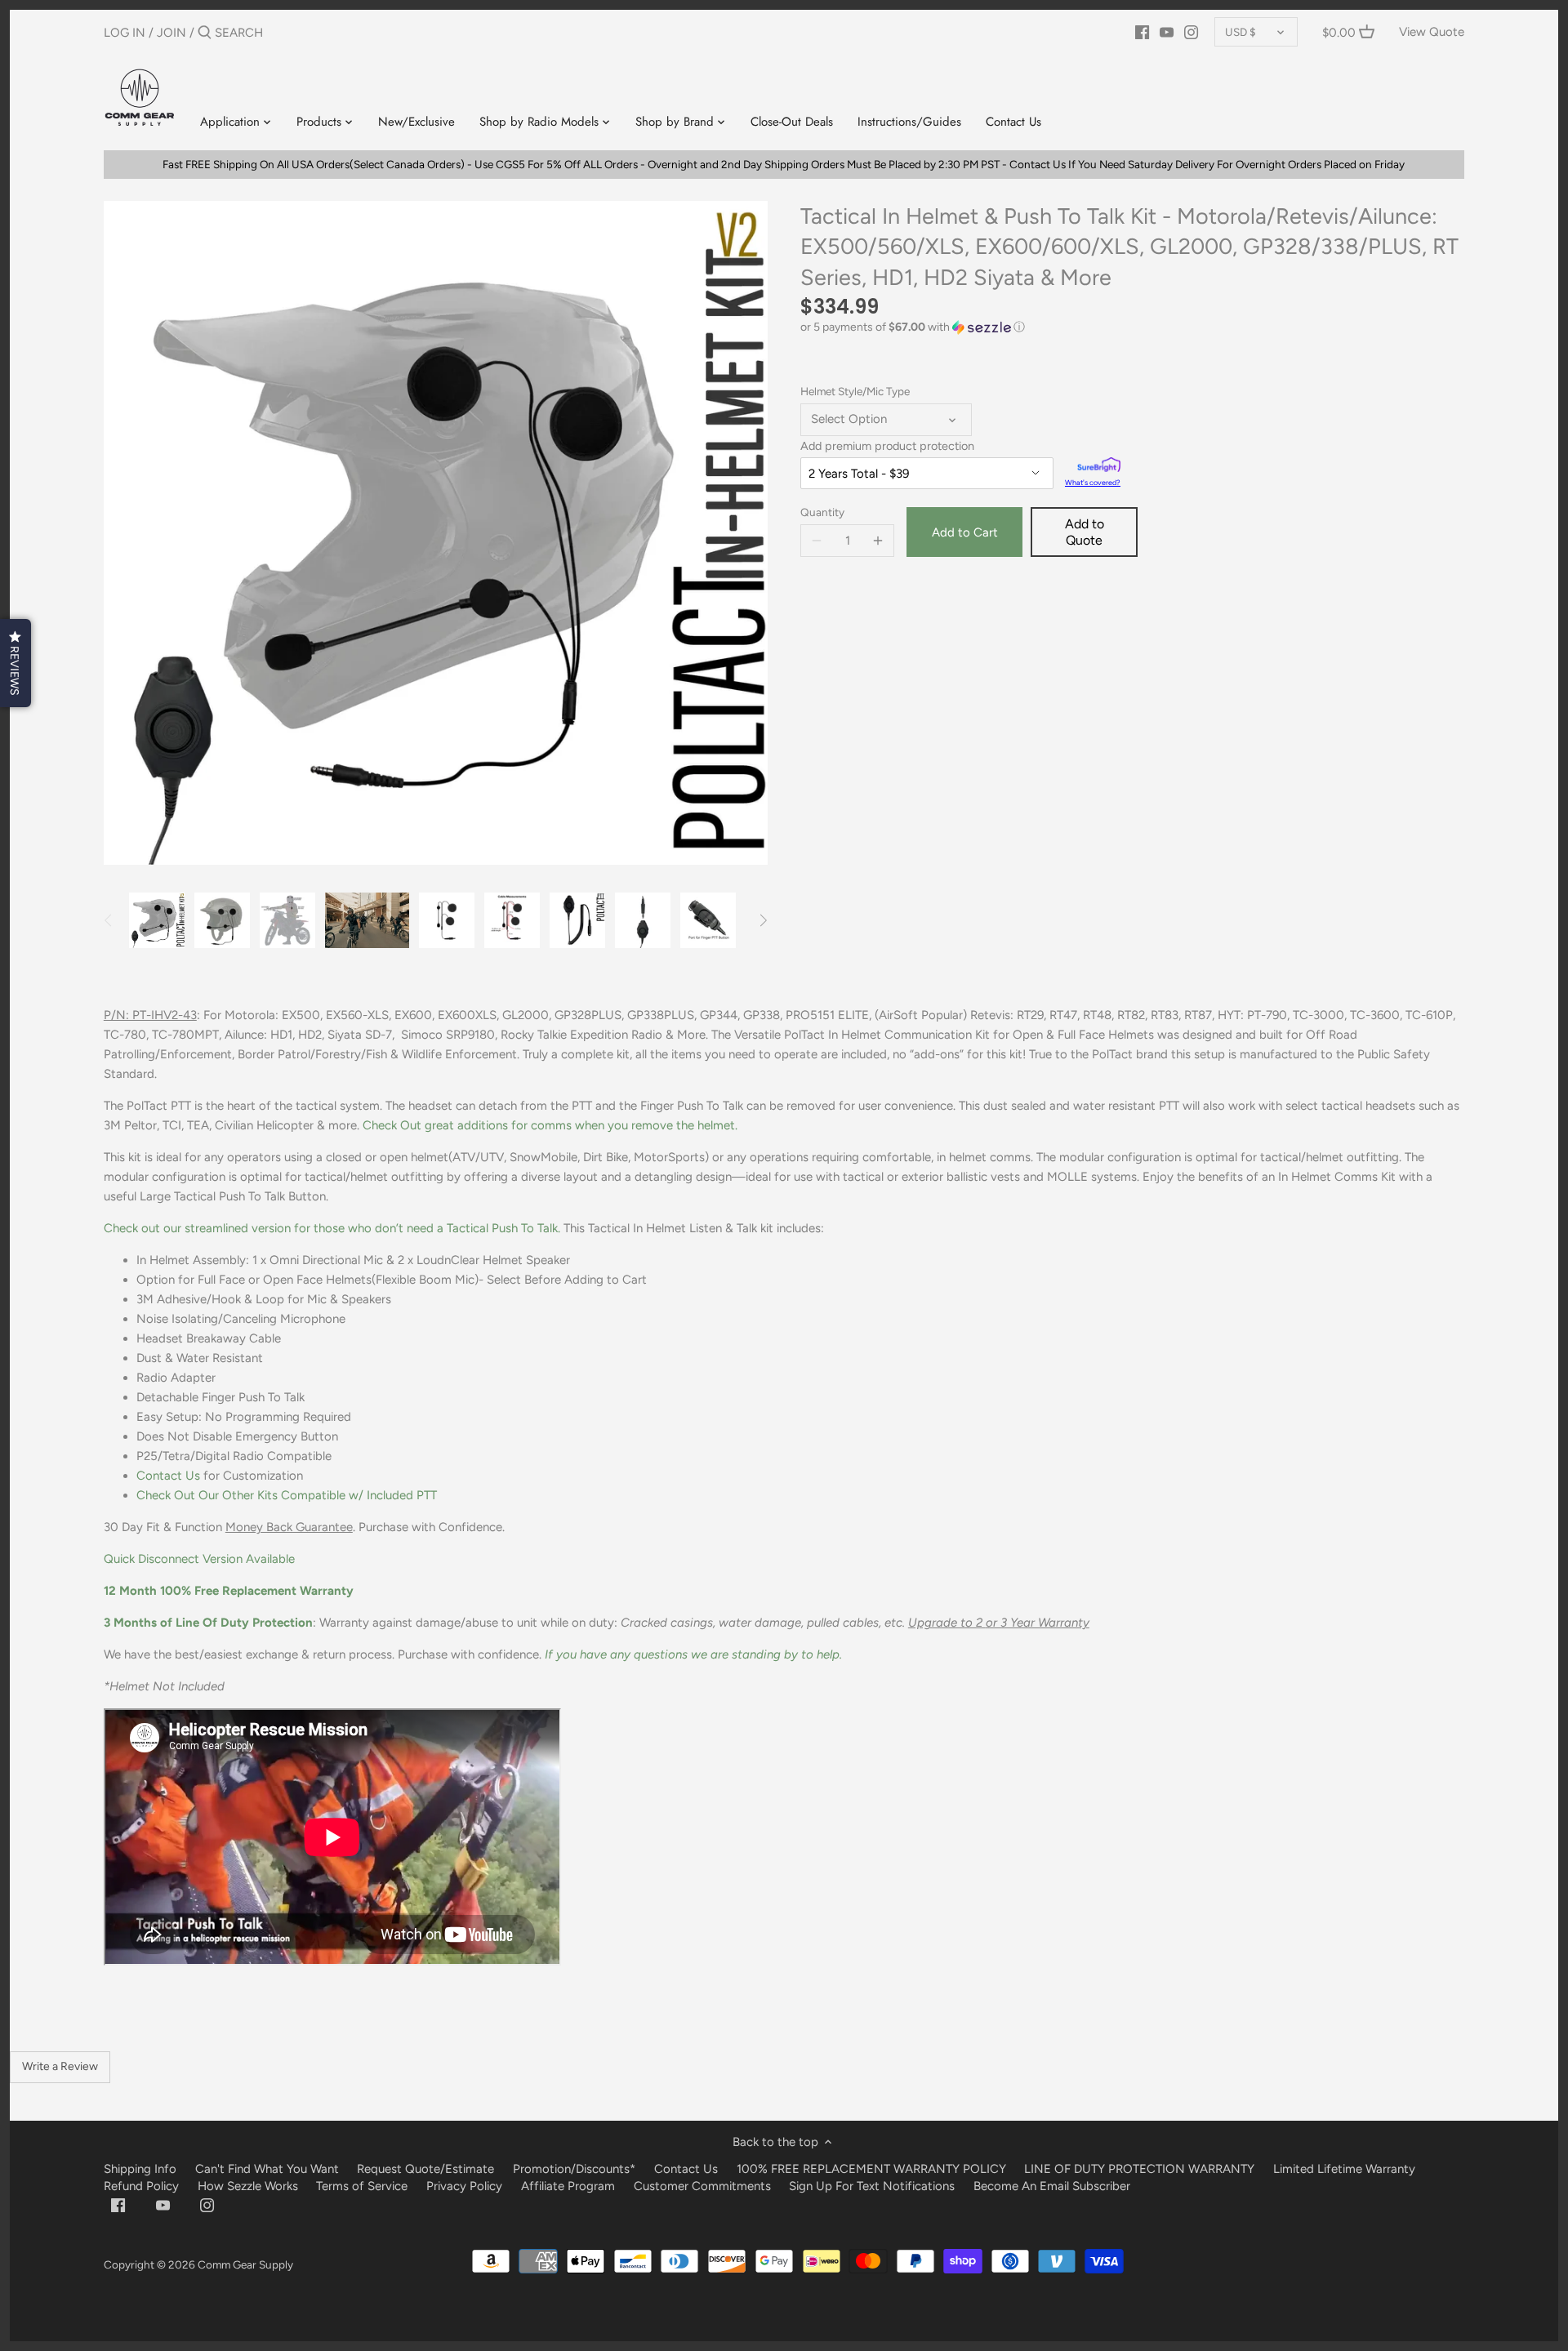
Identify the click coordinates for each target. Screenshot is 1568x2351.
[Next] (763, 920)
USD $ (1241, 32)
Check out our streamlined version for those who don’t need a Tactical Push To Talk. (332, 1228)
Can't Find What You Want (267, 2169)
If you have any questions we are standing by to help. (693, 1654)
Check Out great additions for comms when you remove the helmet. (550, 1125)
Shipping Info (140, 2169)
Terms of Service (363, 2186)
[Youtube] (1167, 32)
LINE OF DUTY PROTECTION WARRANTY (1139, 2169)
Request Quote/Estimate (427, 2169)
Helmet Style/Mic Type (855, 391)
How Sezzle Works (248, 2186)
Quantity (822, 512)
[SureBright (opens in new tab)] (1099, 467)
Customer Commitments (702, 2186)
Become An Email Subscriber (1052, 2186)
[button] (1132, 327)
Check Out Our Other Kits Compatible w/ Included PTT (287, 1495)
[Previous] (109, 920)
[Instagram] (1191, 32)
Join (171, 33)
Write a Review (60, 2066)
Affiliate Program (568, 2186)
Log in (125, 33)
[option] (157, 920)
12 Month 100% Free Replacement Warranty (230, 1591)
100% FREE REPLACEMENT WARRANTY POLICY (871, 2169)
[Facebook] (1142, 32)
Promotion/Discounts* (574, 2169)
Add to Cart (965, 532)
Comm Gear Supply (245, 2264)
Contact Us (168, 1476)
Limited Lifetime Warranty (1344, 2169)
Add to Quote (1085, 532)
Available (199, 1559)
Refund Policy (141, 2186)
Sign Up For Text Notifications (872, 2186)
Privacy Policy (464, 2186)
